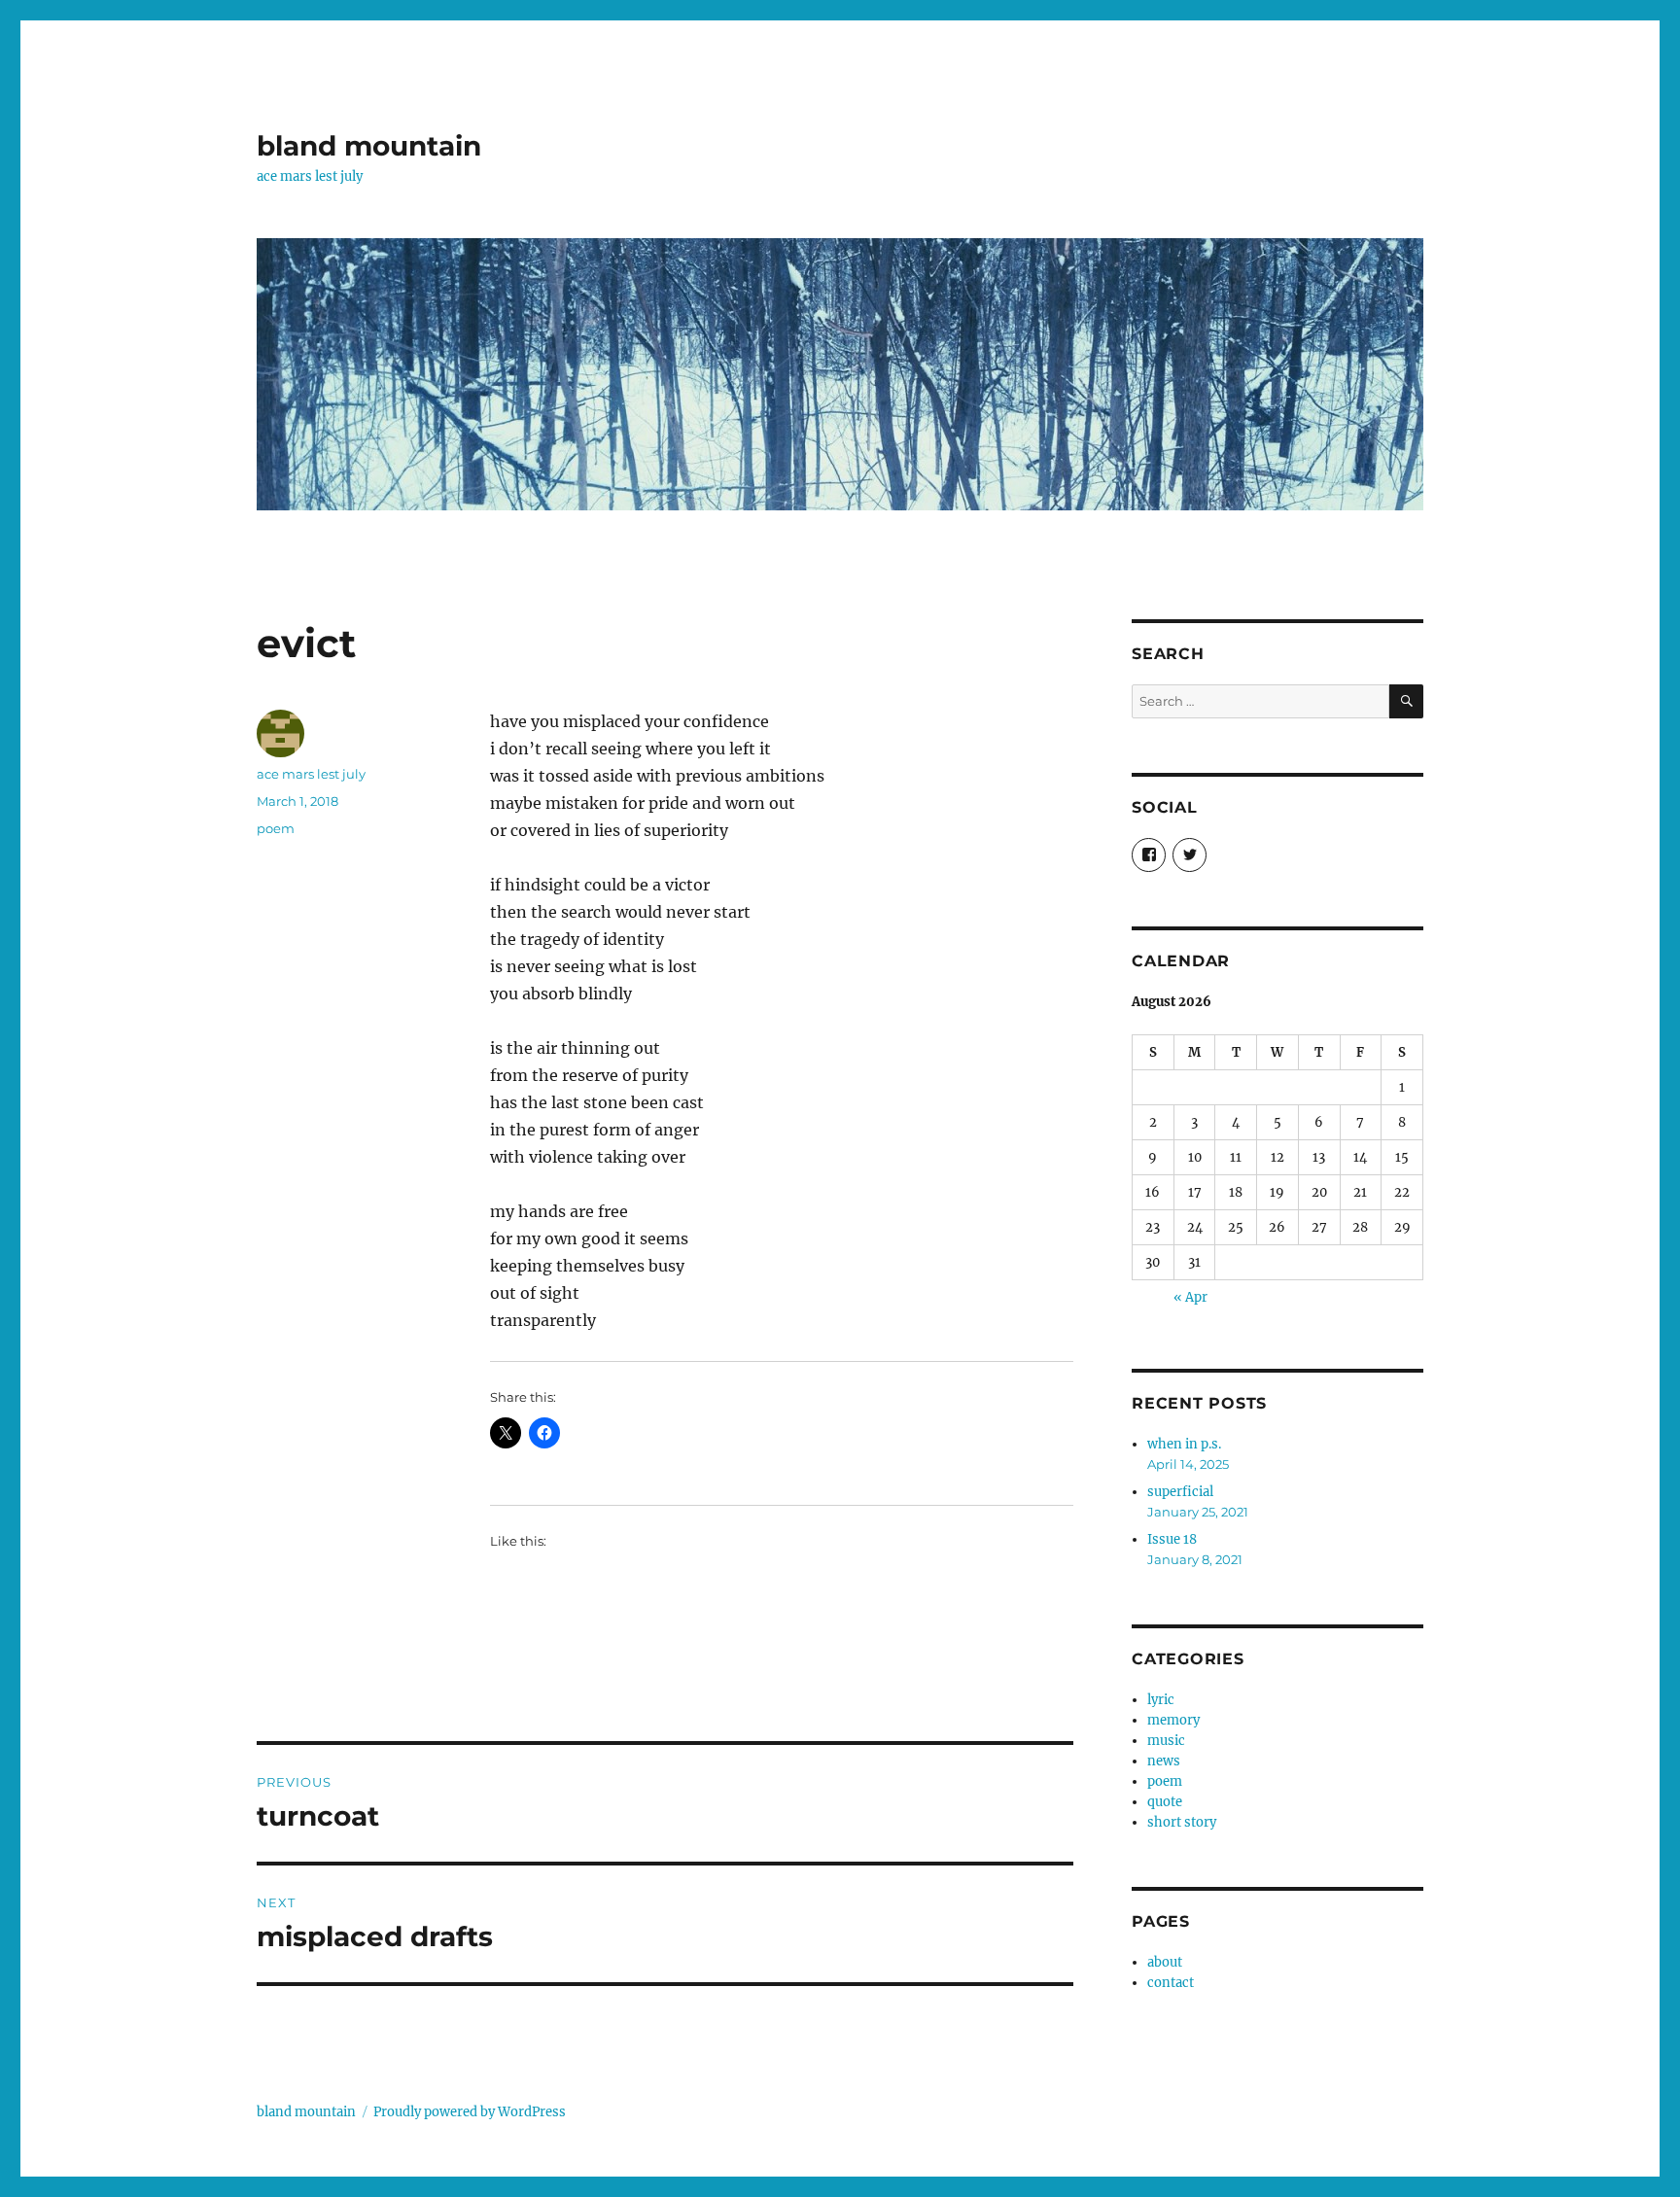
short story (1182, 1822)
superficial (1180, 1492)
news (1164, 1761)
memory (1173, 1720)
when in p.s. (1184, 1444)
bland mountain (369, 146)
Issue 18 (1172, 1539)
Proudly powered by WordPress (470, 2112)
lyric (1161, 1700)
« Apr (1190, 1297)
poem (276, 828)
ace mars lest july (311, 774)
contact (1171, 1983)
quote (1165, 1802)
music (1166, 1741)
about (1165, 1962)
